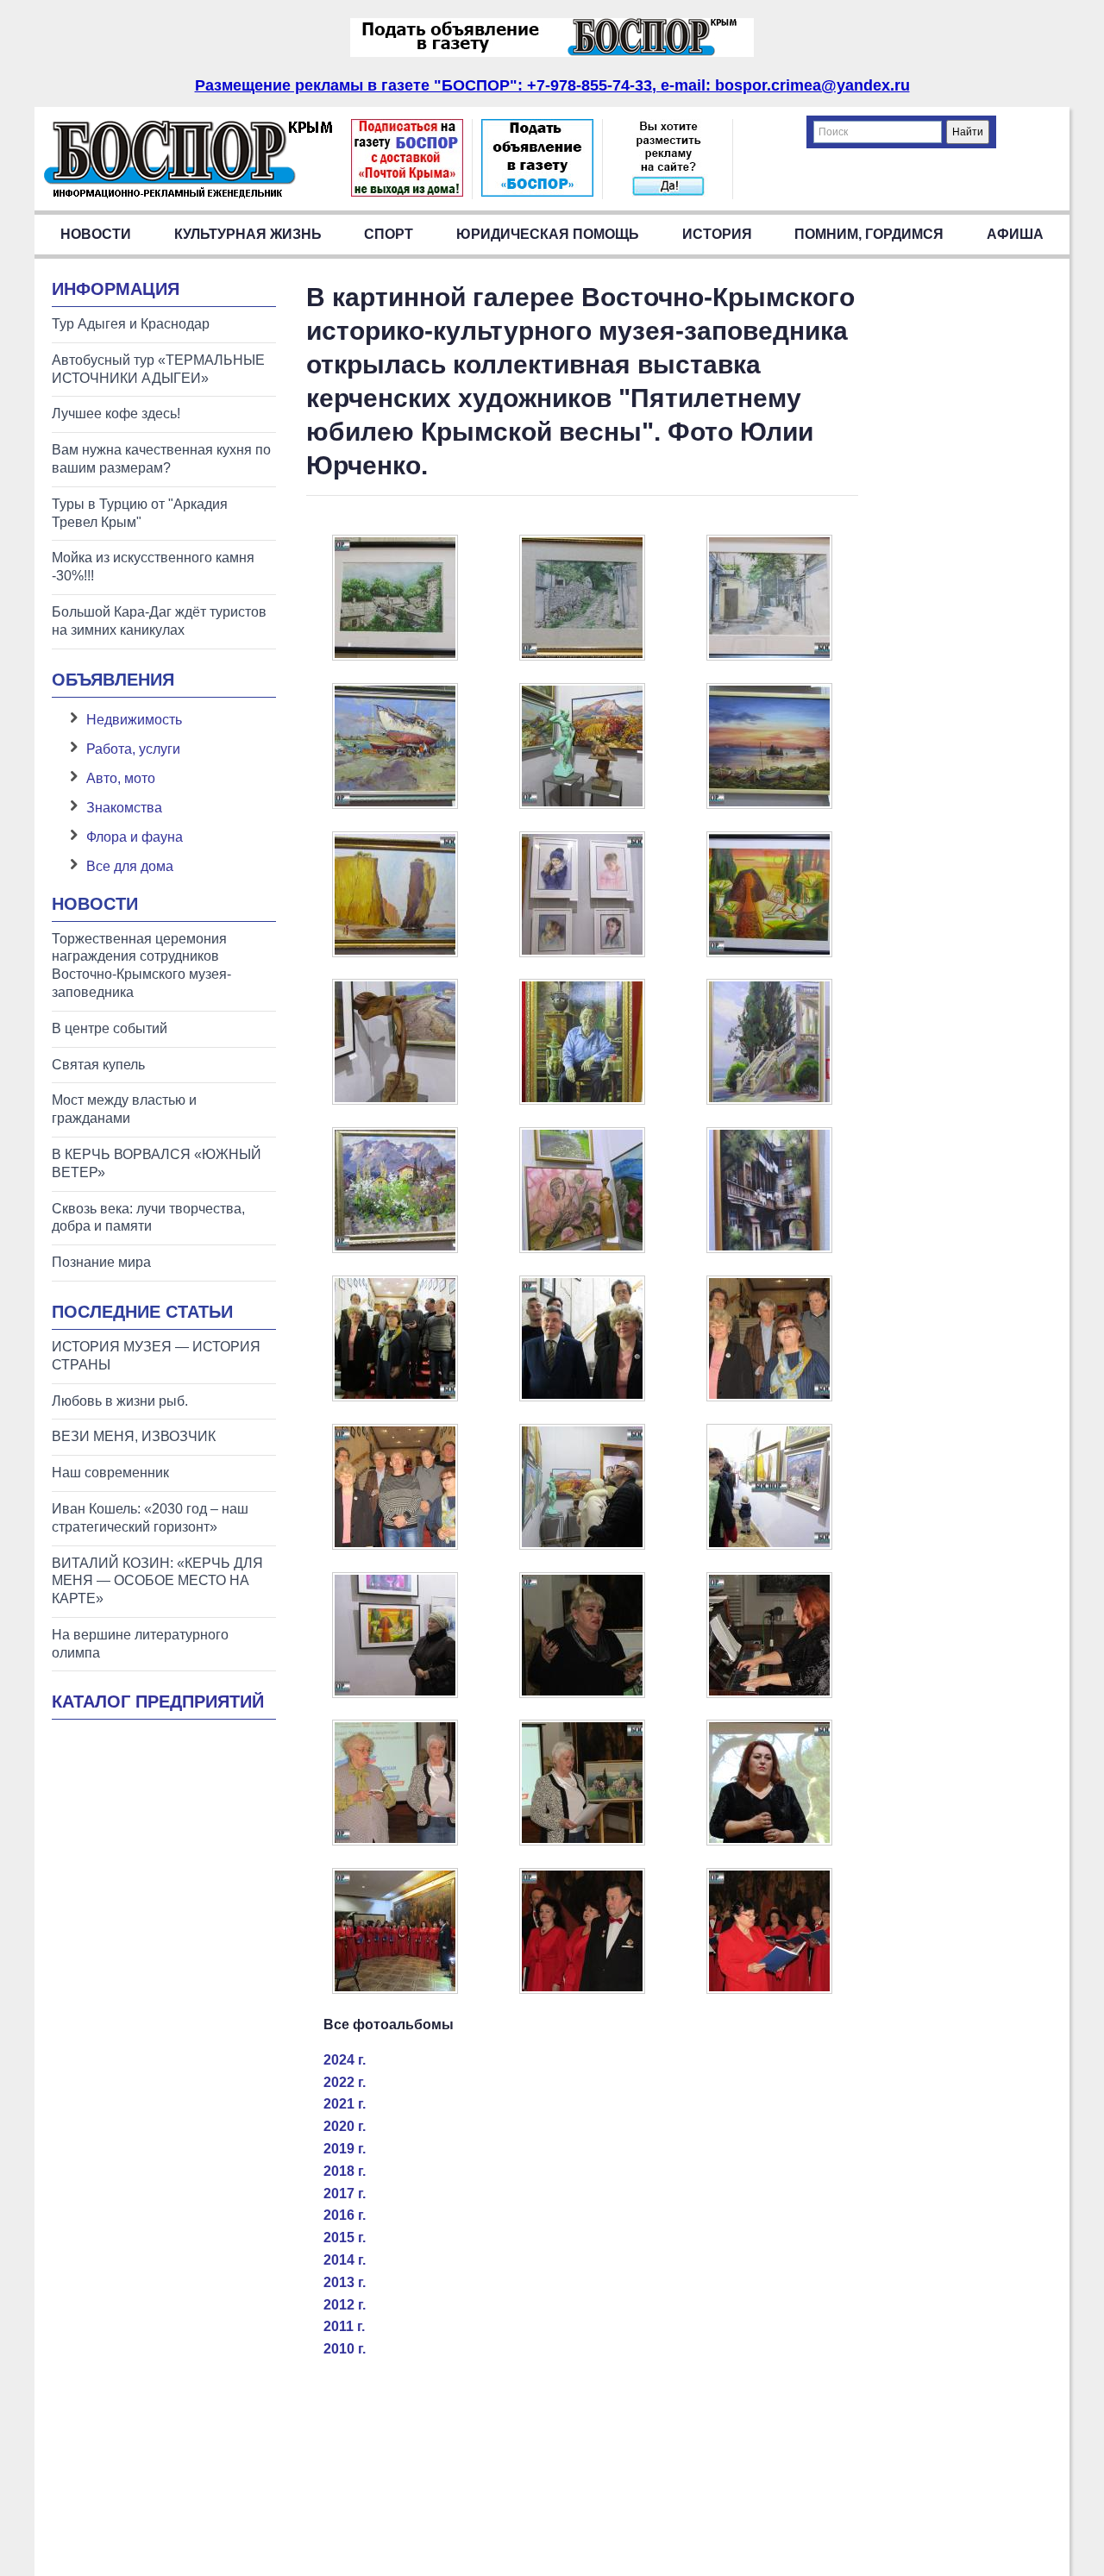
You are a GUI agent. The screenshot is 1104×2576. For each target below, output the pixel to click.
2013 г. (345, 2282)
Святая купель (98, 1065)
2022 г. (345, 2082)
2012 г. (345, 2305)
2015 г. (345, 2238)
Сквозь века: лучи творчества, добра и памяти (148, 1218)
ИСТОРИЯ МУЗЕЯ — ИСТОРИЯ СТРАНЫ (156, 1356)
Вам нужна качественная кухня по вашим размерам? (161, 459)
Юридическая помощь (548, 234)
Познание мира (101, 1262)
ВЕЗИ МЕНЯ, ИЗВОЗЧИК (134, 1436)
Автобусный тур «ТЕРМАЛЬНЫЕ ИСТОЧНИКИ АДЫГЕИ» (158, 369)
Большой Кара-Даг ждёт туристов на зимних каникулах (159, 621)
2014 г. (345, 2260)
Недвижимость (134, 720)
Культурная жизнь (248, 234)
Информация (116, 289)
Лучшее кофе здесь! (116, 414)
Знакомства (124, 808)
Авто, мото (121, 778)
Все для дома (130, 866)
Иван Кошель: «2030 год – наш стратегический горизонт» (150, 1518)
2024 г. (345, 2060)
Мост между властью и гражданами (124, 1109)
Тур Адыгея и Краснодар (131, 324)
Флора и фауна (135, 837)
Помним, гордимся (869, 234)
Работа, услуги (133, 749)
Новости (96, 234)
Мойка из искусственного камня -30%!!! (153, 567)
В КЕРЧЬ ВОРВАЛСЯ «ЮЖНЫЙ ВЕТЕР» (157, 1163)
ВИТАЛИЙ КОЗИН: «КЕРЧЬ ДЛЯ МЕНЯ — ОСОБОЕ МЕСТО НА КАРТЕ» (157, 1581)
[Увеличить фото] (395, 656)
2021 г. (345, 2104)
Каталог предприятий (158, 1702)
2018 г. (345, 2171)
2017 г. (345, 2194)
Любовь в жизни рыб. (120, 1401)
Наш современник (110, 1473)
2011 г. (344, 2326)
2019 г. (345, 2149)
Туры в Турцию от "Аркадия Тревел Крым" (140, 513)
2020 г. (345, 2126)
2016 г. (345, 2215)
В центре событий (110, 1028)
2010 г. (345, 2349)
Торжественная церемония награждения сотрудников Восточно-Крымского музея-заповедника (141, 965)
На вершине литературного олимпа (140, 1644)
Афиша (1015, 234)
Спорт (389, 234)
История (717, 234)
